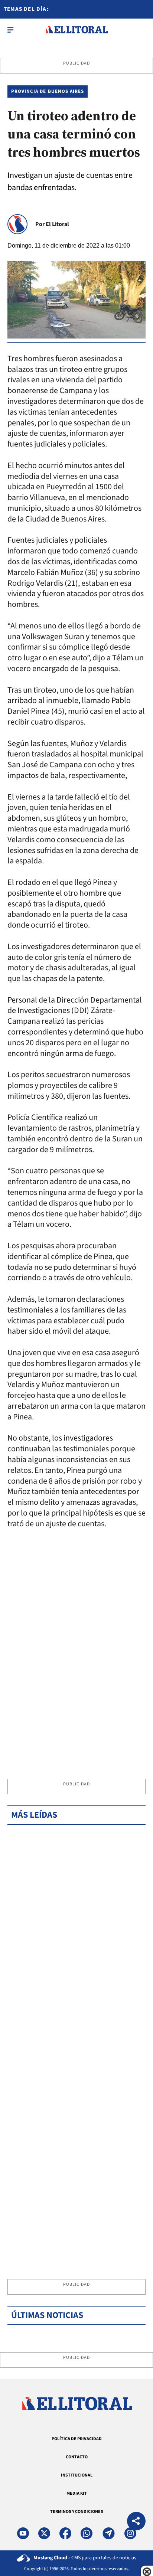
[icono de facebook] (65, 2533)
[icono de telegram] (108, 2533)
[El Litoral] (77, 30)
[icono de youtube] (23, 2533)
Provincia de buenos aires (48, 91)
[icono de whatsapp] (87, 2533)
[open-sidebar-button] (10, 30)
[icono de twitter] (44, 2533)
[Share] (136, 2522)
